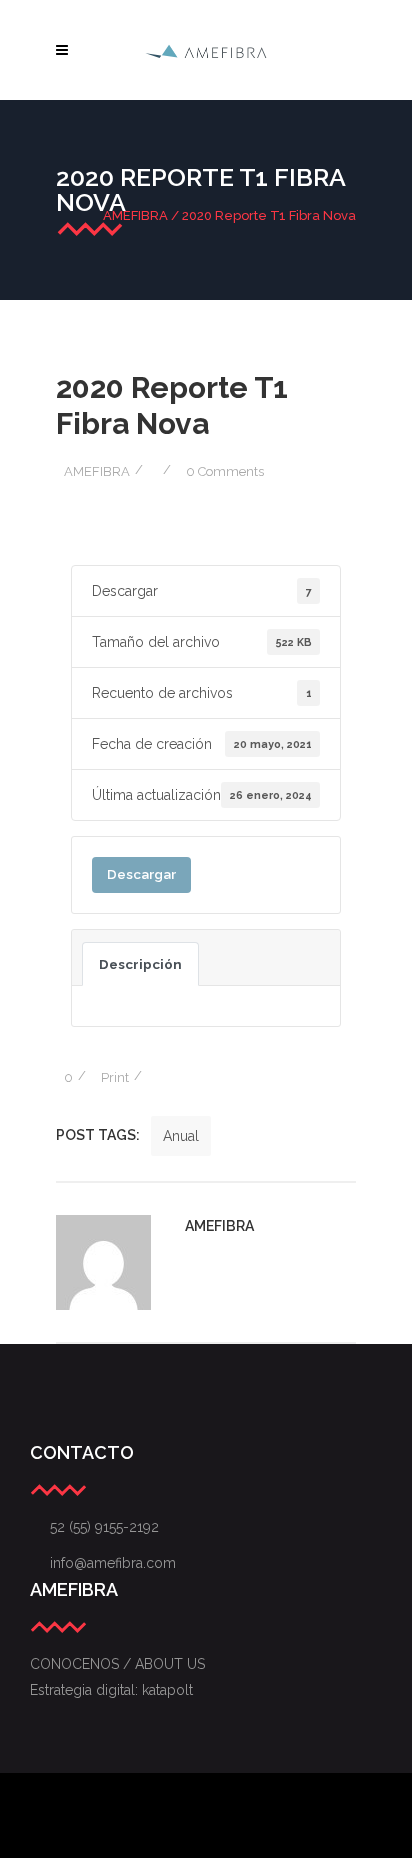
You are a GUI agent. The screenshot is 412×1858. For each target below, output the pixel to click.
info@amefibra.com (103, 1563)
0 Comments (225, 471)
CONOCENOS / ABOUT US (117, 1664)
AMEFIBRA (135, 215)
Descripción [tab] (140, 964)
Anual (181, 1136)
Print (115, 1077)
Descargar (141, 874)
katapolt (167, 1690)
